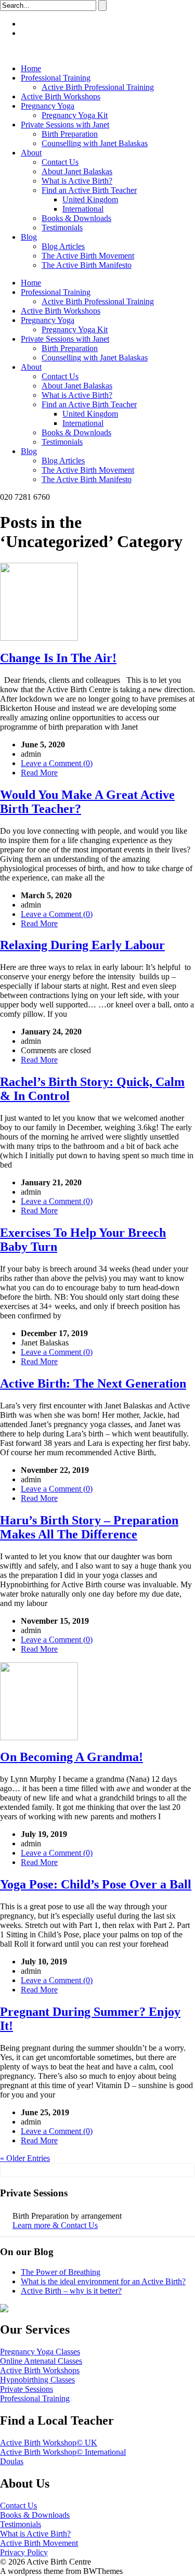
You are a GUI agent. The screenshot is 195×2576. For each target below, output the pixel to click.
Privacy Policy (24, 2552)
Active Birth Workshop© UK (49, 2443)
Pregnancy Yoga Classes (40, 2352)
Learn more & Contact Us (55, 2225)
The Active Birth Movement (88, 256)
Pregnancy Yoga (48, 106)
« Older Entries (25, 2158)
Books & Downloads (76, 218)
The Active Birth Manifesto (87, 265)
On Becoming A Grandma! (71, 1757)
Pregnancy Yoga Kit (75, 115)
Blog (29, 237)
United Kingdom (90, 199)
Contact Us (60, 162)
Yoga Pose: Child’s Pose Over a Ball (96, 1884)
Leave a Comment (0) (57, 763)
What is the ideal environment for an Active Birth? (103, 2281)
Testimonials (62, 228)
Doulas (12, 2461)
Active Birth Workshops (61, 96)
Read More (39, 773)
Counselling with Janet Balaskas (95, 143)
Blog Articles (63, 246)
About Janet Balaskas (77, 171)
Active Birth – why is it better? (71, 2291)
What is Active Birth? (77, 181)
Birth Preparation (70, 134)
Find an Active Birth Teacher (89, 190)
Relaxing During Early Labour (82, 945)
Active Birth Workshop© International (63, 2452)
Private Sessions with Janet (65, 125)
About (31, 153)
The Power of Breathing (61, 2272)
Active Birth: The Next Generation (93, 1383)
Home (31, 68)
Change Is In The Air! (58, 658)
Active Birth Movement (39, 2543)
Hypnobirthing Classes (37, 2380)
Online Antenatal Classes (41, 2361)
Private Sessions (27, 2389)
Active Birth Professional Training (98, 87)
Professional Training (56, 78)
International (83, 209)
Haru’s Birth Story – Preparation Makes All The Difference (89, 1527)
